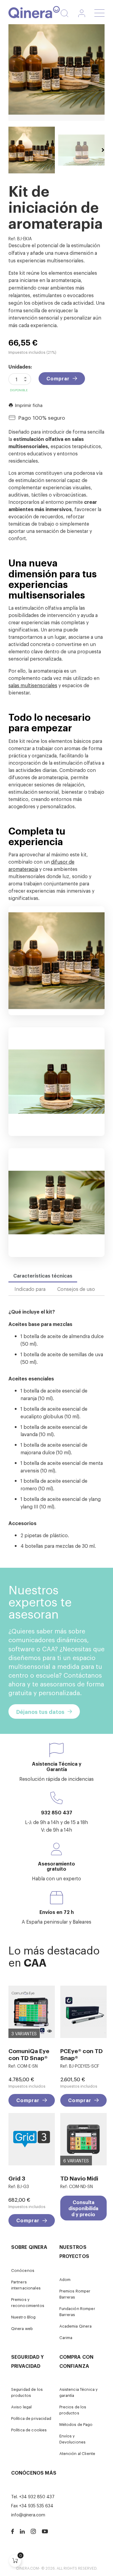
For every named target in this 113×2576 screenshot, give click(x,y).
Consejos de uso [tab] (76, 1289)
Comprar (58, 378)
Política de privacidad (31, 2418)
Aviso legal (22, 2407)
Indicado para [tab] (30, 1289)
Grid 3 (17, 2178)
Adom (65, 2279)
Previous (10, 150)
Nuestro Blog (24, 2317)
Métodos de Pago (76, 2424)
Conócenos (23, 2270)
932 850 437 (57, 1812)
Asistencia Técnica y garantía (79, 2392)
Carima (66, 2337)
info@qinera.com (28, 2514)
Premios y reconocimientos (28, 2302)
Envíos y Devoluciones (73, 2439)
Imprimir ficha (25, 405)
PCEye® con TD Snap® (82, 2054)
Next (103, 150)
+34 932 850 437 (37, 2496)
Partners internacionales (26, 2285)
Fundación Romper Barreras (77, 2311)
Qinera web (22, 2328)
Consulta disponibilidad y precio (83, 2208)
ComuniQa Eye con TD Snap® (29, 2054)
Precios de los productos (73, 2410)
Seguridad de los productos (27, 2392)
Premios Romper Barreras (75, 2294)
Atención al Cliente (77, 2453)
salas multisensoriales (33, 685)
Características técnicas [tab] (43, 1275)
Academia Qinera (76, 2326)
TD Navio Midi (79, 2178)
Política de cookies (29, 2430)
